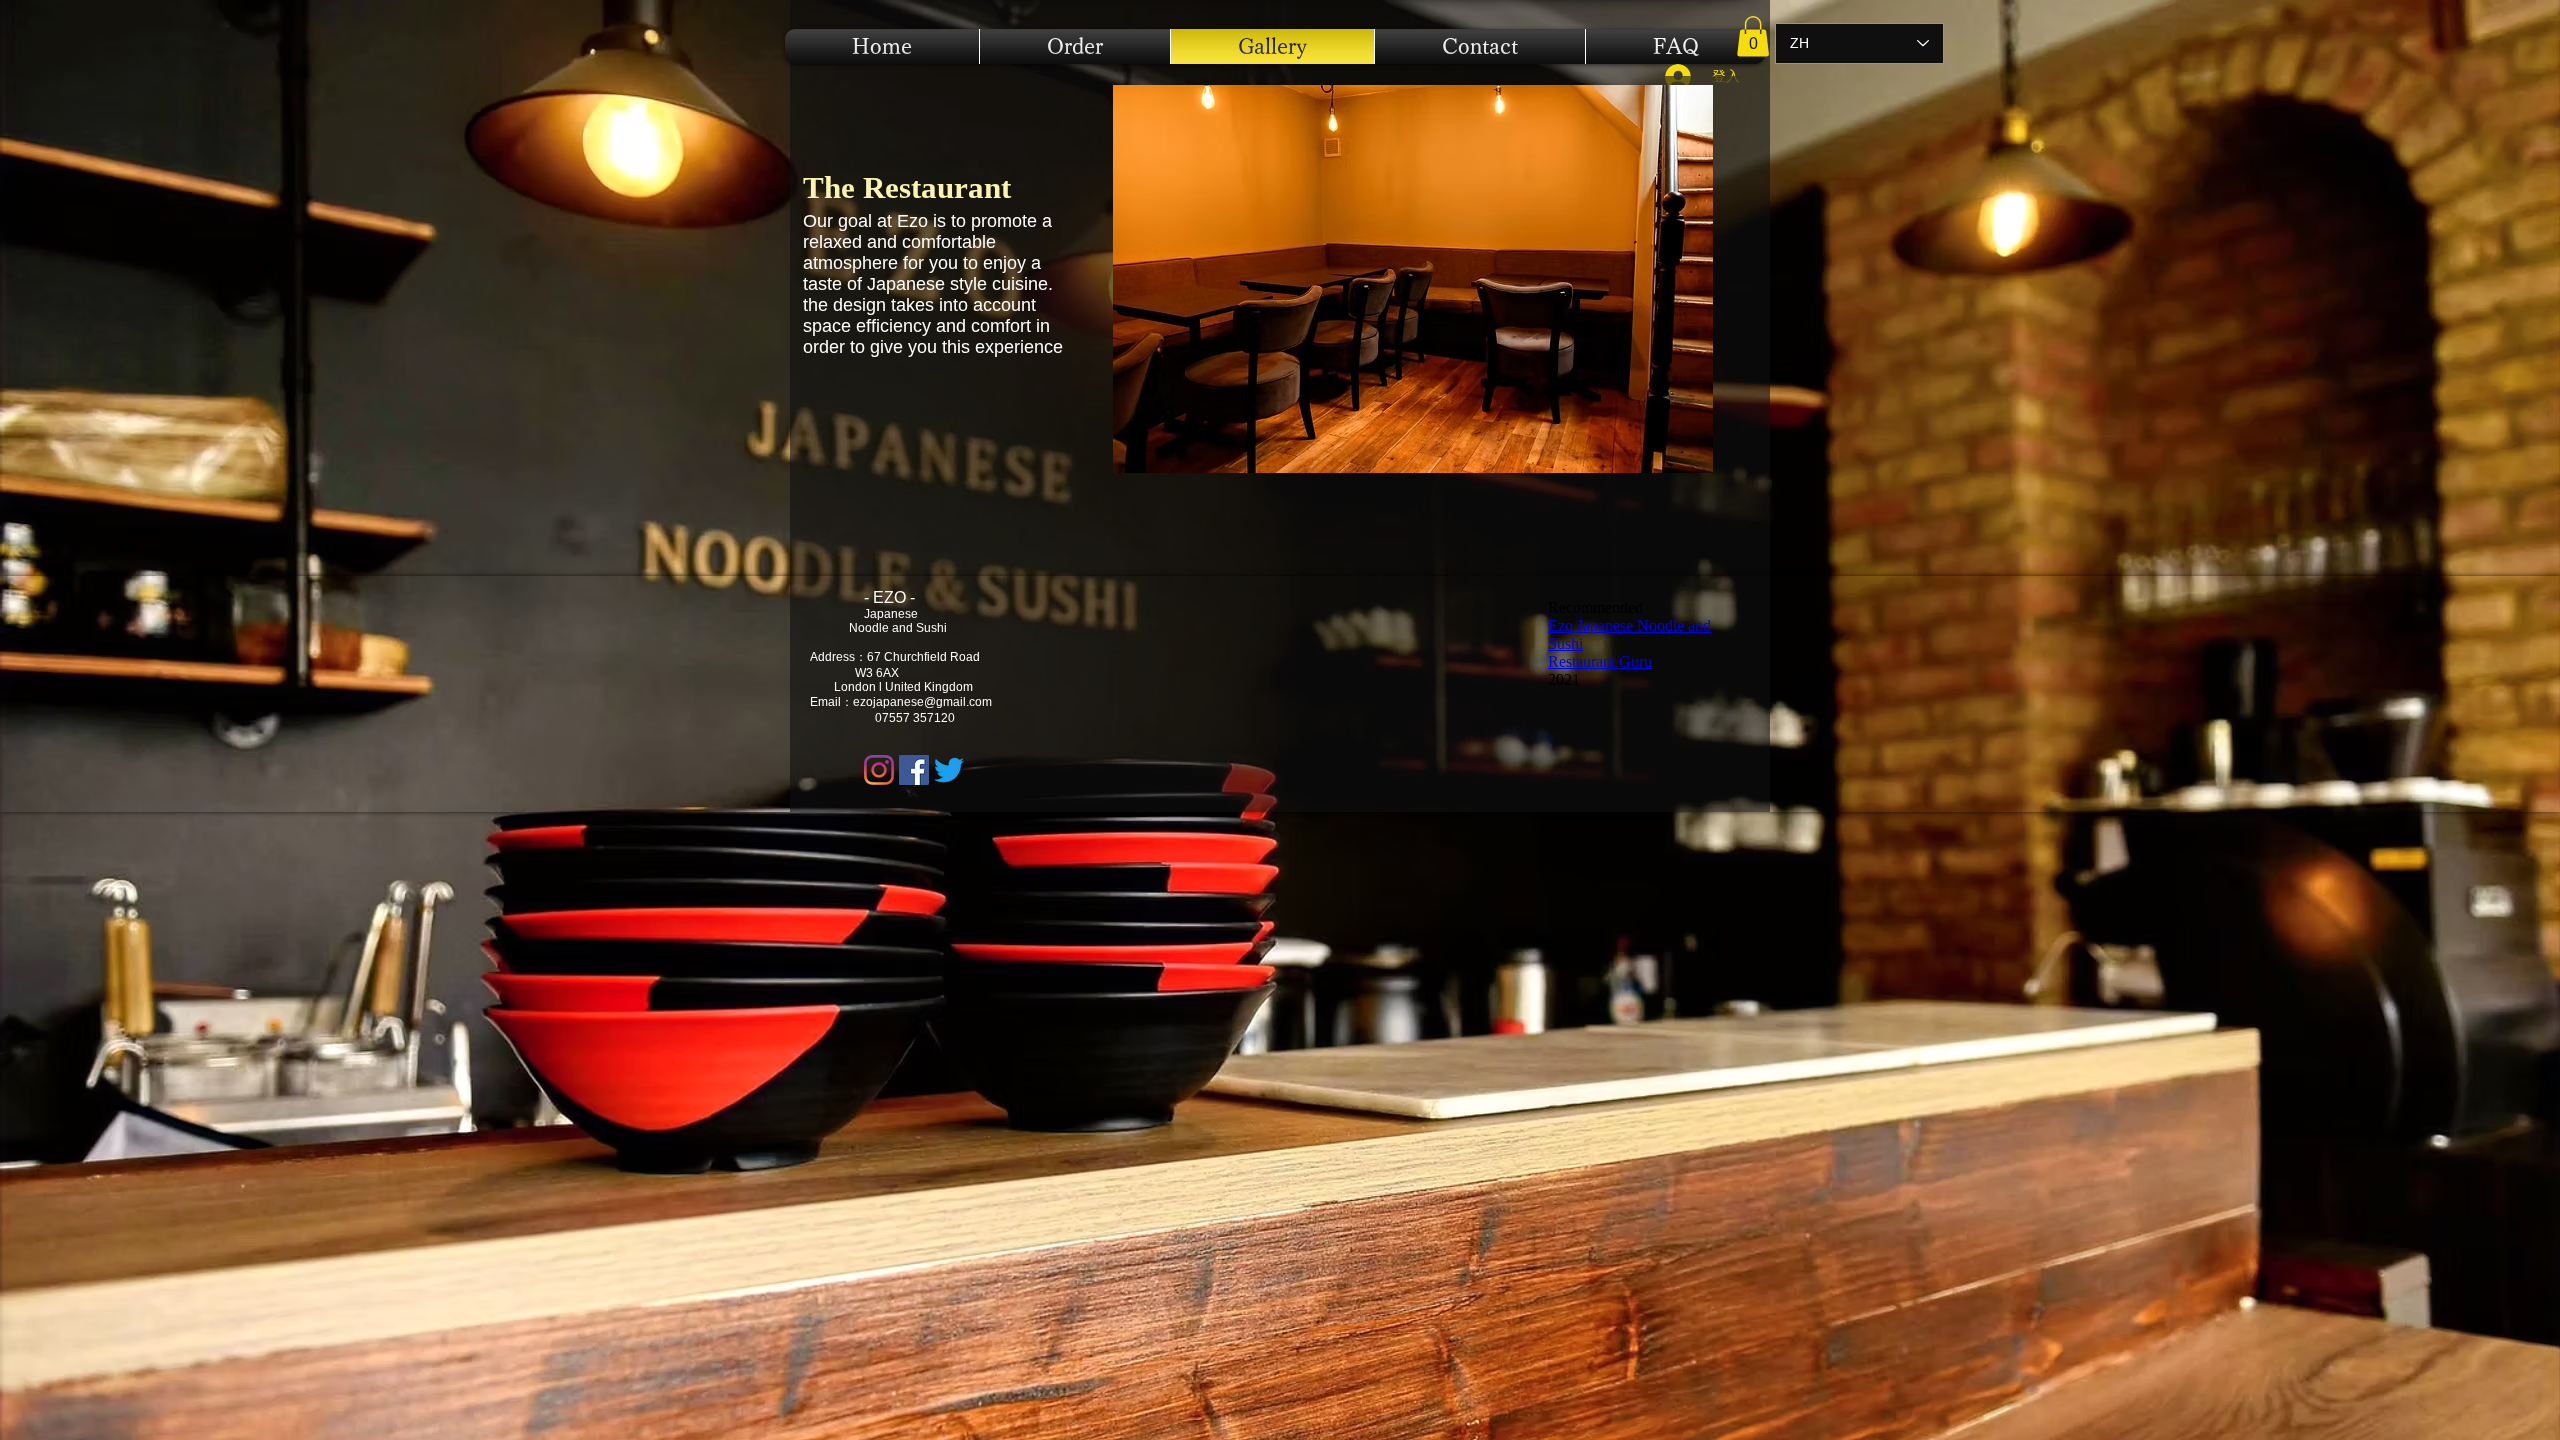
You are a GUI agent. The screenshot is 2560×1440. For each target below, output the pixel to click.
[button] (1753, 36)
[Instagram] (879, 770)
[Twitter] (949, 770)
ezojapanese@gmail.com (922, 702)
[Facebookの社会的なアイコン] (914, 770)
